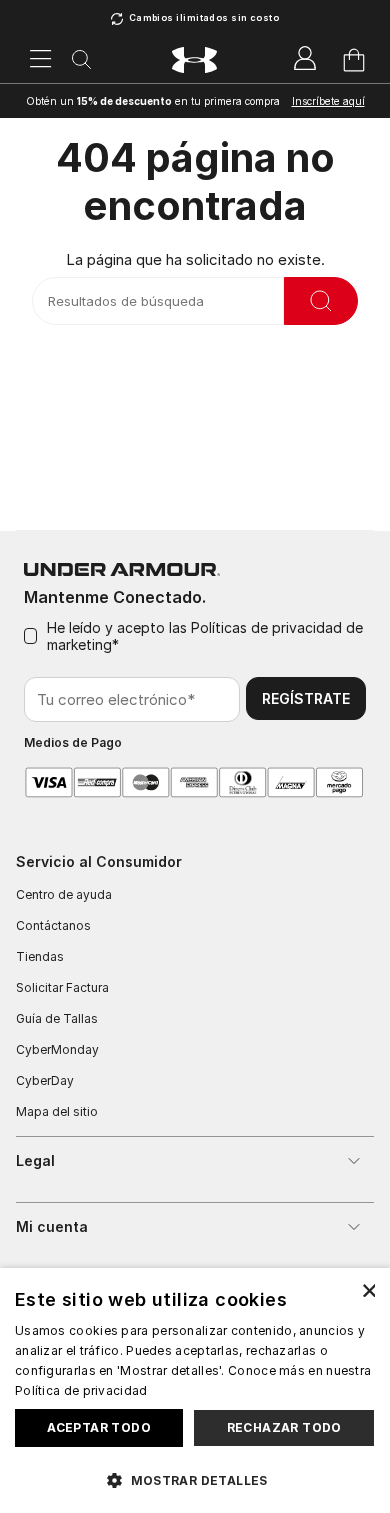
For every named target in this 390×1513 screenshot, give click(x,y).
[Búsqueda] (81, 60)
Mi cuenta (52, 1226)
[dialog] (195, 1390)
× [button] (367, 1289)
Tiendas (40, 956)
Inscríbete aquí (328, 101)
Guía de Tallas (57, 1018)
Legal (35, 1160)
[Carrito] (354, 60)
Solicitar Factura (62, 987)
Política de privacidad (81, 1390)
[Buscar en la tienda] (321, 301)
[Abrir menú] (41, 60)
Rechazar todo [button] (284, 1427)
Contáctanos (53, 925)
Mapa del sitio (57, 1111)
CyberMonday (57, 1049)
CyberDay (45, 1080)
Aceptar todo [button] (99, 1427)
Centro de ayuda (64, 894)
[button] (195, 1479)
